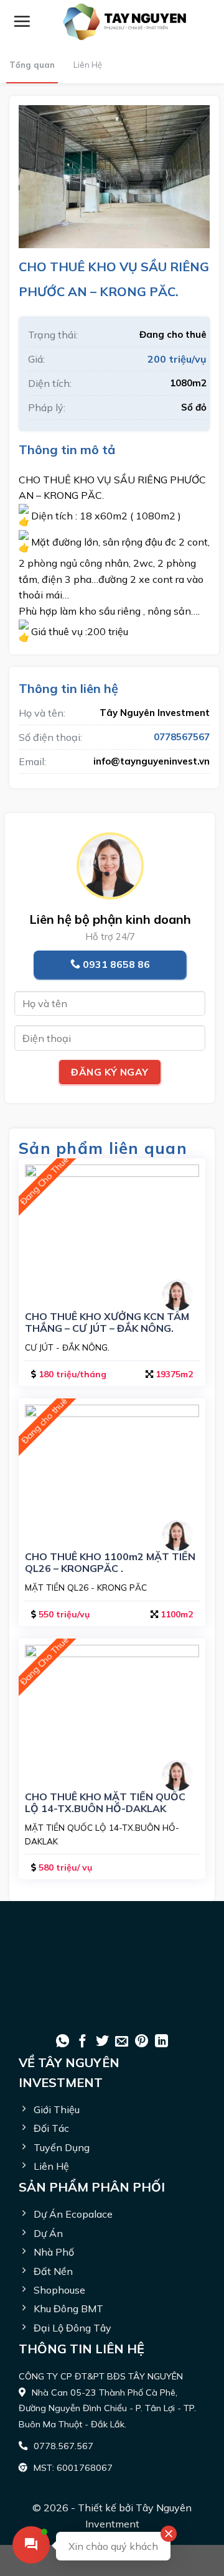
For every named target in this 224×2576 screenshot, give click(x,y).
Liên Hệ (88, 65)
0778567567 (182, 737)
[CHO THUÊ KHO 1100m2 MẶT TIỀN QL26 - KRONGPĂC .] (112, 1470)
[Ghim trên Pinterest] (142, 2042)
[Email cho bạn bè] (122, 2042)
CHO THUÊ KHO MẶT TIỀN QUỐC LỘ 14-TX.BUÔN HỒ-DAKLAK (105, 1803)
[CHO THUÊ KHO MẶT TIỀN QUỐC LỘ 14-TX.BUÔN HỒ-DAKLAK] (112, 1710)
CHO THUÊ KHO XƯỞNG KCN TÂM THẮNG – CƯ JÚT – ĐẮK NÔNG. (107, 1323)
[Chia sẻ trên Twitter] (102, 2042)
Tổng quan (32, 65)
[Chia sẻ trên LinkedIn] (161, 2042)
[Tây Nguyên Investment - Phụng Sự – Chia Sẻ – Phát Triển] (124, 22)
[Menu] (22, 21)
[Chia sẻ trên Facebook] (82, 2042)
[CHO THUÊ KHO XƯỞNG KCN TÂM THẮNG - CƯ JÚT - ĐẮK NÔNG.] (112, 1230)
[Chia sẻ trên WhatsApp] (63, 2042)
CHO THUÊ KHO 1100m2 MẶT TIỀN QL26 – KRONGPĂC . (110, 1563)
